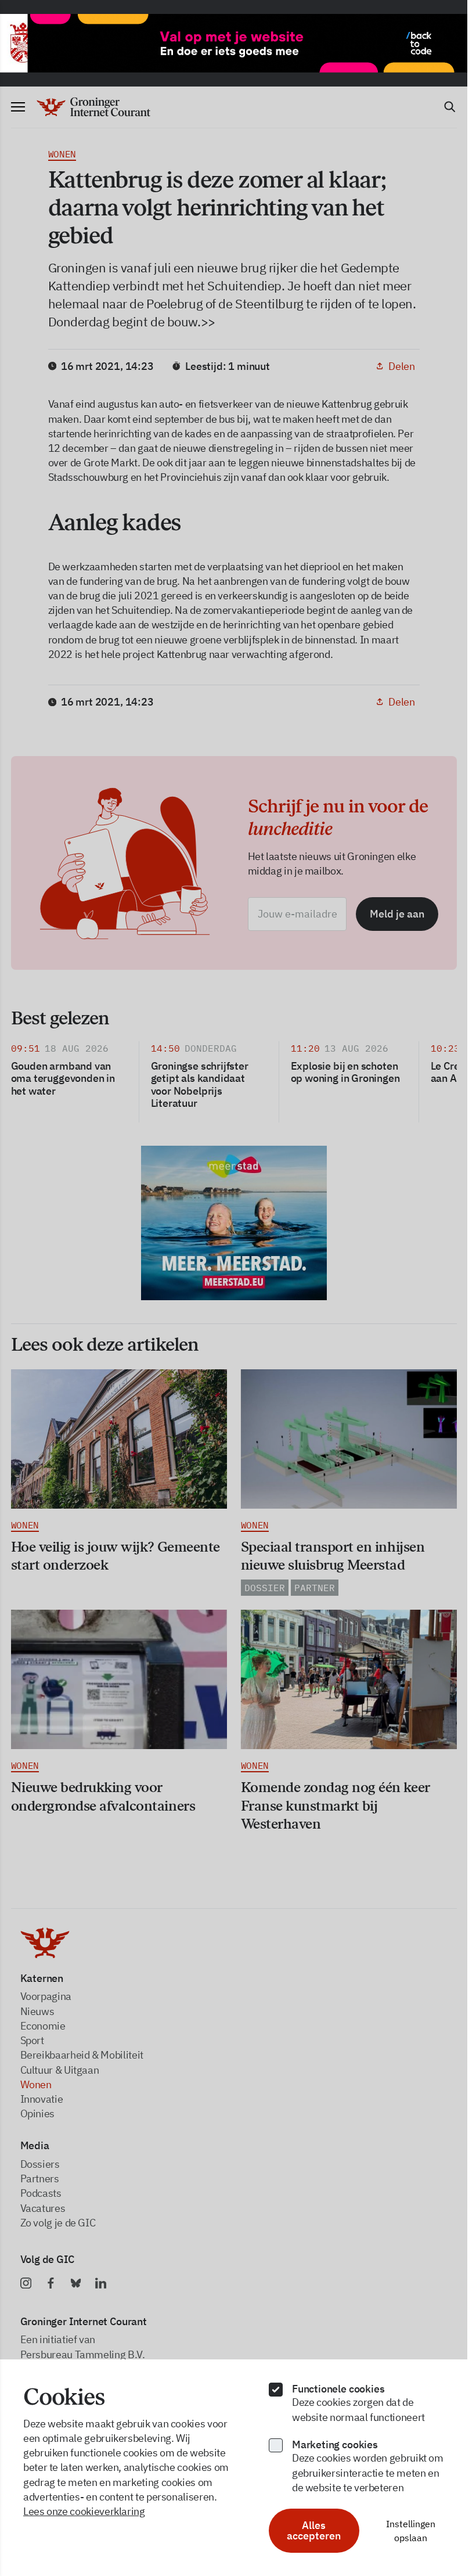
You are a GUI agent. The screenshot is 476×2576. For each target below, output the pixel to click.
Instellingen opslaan (411, 2531)
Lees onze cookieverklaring (84, 2511)
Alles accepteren (314, 2530)
